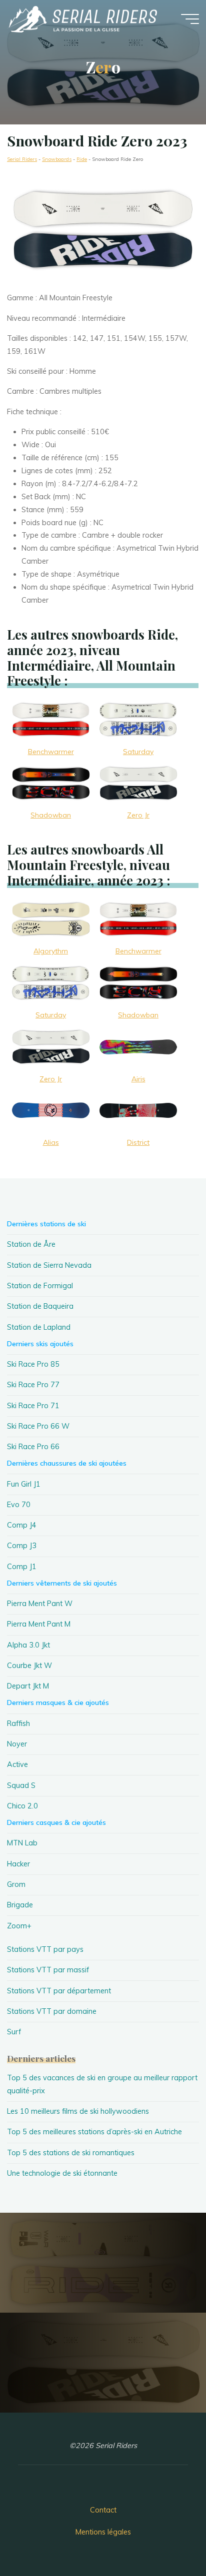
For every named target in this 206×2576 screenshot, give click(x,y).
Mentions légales (103, 2532)
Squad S (21, 1785)
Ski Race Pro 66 (33, 1447)
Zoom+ (19, 1926)
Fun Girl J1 (24, 1484)
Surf (14, 2032)
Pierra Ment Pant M (39, 1624)
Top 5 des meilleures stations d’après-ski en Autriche (94, 2132)
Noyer (17, 1744)
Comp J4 (22, 1525)
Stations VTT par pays (45, 1949)
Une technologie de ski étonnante (62, 2173)
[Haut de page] (167, 2537)
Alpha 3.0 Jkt (28, 1645)
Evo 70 (19, 1505)
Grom (16, 1884)
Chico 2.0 (22, 1806)
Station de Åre (31, 1244)
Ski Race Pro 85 (33, 1364)
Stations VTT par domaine (52, 2011)
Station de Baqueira (40, 1306)
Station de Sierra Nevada (49, 1265)
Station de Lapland (39, 1327)
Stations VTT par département (59, 1991)
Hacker (18, 1864)
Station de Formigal (40, 1286)
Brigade (20, 1905)
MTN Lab (22, 1843)
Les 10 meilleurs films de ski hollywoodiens (78, 2111)
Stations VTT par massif (48, 1970)
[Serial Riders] (82, 18)
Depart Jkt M (28, 1686)
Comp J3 (22, 1546)
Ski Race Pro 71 (33, 1406)
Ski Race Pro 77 (33, 1385)
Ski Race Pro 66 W (38, 1426)
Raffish (18, 1723)
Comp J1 (22, 1567)
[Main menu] (190, 19)
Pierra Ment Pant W (40, 1604)
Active (17, 1764)
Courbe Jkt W (29, 1666)
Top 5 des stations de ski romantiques (71, 2153)
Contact (103, 2510)
